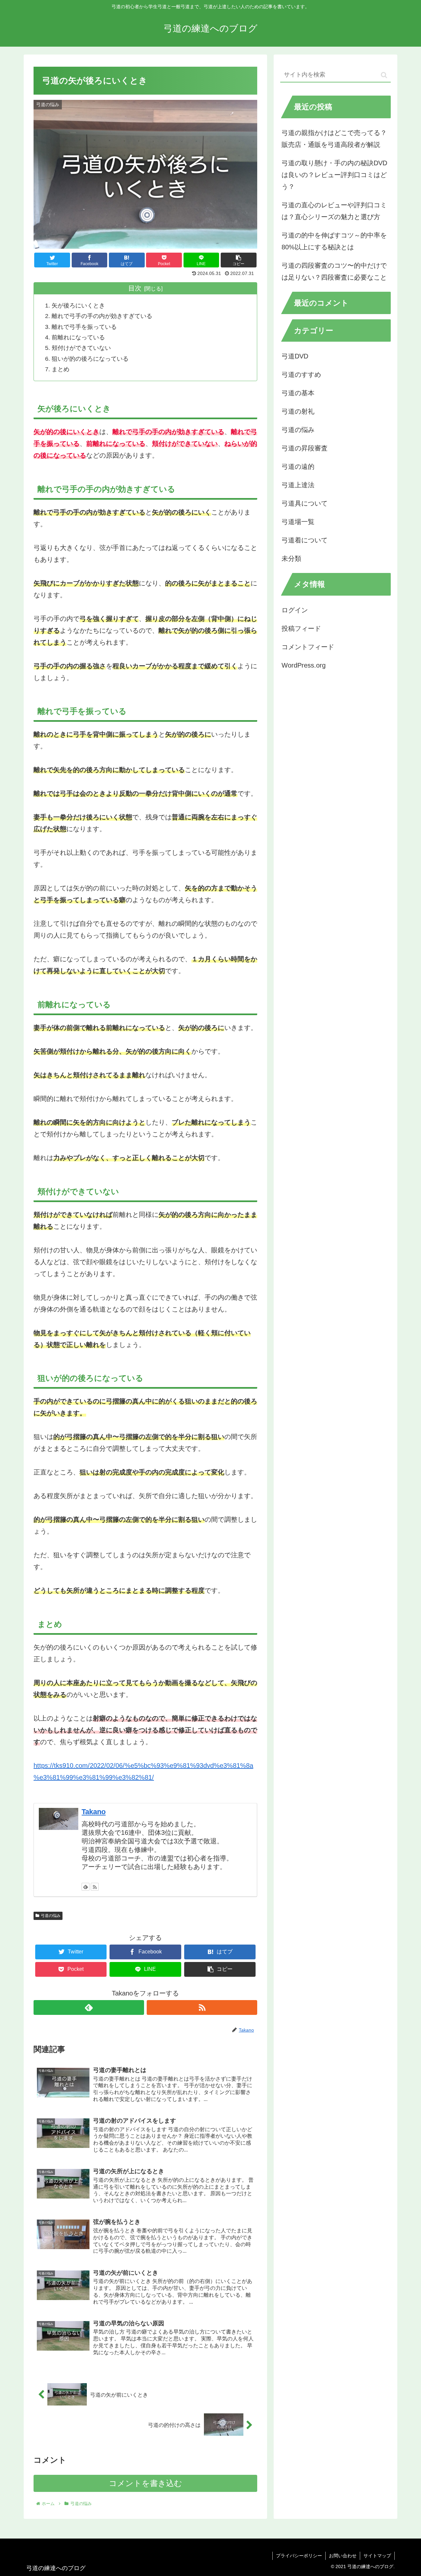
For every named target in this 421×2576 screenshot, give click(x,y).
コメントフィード (308, 647)
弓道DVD (295, 356)
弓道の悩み (51, 1916)
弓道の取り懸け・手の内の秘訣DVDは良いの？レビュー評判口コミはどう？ (334, 175)
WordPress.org (304, 665)
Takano (94, 1812)
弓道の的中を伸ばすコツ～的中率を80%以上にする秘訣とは (334, 241)
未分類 (291, 559)
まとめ (61, 369)
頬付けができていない (81, 348)
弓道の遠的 (298, 467)
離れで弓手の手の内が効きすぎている (102, 316)
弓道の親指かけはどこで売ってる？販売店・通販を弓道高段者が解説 (334, 139)
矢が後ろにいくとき (78, 306)
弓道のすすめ (301, 375)
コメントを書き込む (146, 2483)
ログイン (295, 610)
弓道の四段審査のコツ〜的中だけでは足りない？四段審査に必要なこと (334, 271)
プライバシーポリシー (299, 2556)
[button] (384, 75)
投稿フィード (301, 628)
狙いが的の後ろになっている (90, 359)
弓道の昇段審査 (305, 448)
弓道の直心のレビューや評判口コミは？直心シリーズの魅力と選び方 (334, 211)
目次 (135, 288)
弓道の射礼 (298, 412)
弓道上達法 (298, 485)
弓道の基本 (298, 393)
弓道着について (305, 540)
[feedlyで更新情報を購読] (86, 1887)
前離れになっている (78, 337)
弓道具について (305, 504)
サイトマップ (377, 2556)
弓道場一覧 (298, 522)
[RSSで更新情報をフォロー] (95, 1887)
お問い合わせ (343, 2556)
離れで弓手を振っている (84, 327)
